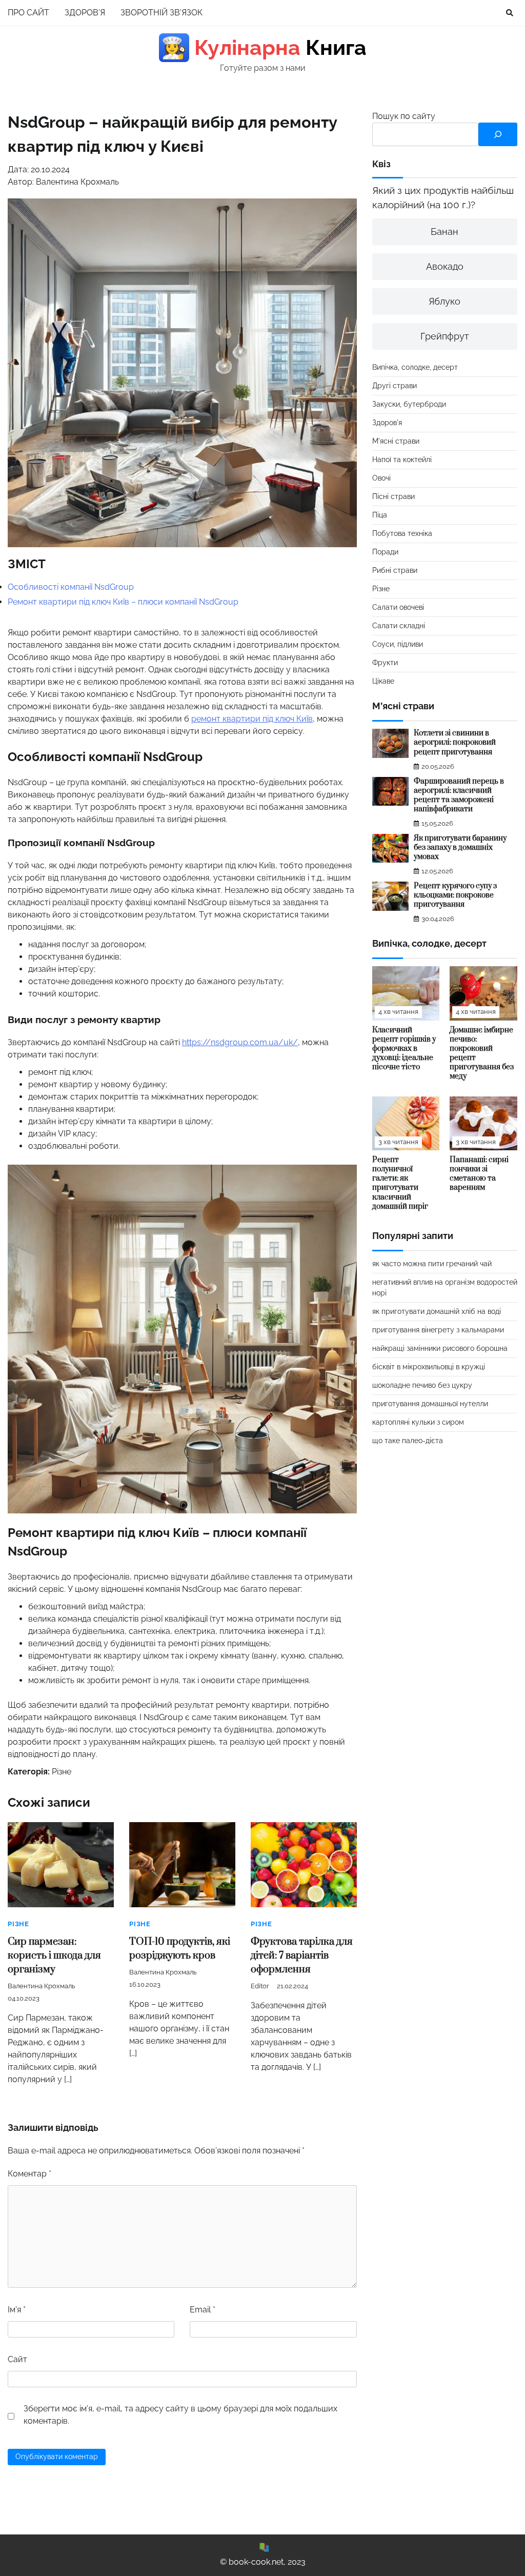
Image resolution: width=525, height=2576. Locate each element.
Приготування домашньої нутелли (430, 1404)
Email (203, 2310)
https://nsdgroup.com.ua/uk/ (240, 1042)
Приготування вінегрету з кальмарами (438, 1330)
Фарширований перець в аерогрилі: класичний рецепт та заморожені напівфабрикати (459, 795)
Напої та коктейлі (402, 460)
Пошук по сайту (404, 116)
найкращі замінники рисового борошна (440, 1348)
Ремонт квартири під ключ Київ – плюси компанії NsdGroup (123, 602)
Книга (264, 48)
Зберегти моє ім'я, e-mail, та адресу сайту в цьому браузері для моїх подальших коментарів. (180, 2415)
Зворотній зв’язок (161, 13)
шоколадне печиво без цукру (422, 1385)
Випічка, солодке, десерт (415, 367)
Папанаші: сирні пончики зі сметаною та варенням (479, 1174)
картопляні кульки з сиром (418, 1422)
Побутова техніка (402, 533)
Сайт (17, 2359)
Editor (260, 1986)
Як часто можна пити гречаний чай (432, 1264)
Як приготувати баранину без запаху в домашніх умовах (460, 847)
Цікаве (383, 681)
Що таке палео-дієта (408, 1441)
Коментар (29, 2174)
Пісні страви (393, 496)
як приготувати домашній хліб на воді (437, 1311)
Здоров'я (387, 423)
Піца (380, 515)
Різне (62, 1772)
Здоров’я (85, 13)
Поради (385, 552)
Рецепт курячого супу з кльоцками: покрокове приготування (455, 895)
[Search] (510, 13)
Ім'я (17, 2310)
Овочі (381, 478)
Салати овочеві (398, 607)
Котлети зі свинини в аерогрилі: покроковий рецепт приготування (455, 742)
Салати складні (399, 626)
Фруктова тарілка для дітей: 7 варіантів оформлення (302, 1956)
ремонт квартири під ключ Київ (252, 719)
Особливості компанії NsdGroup (71, 587)
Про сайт (28, 13)
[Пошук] (498, 134)
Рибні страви (395, 570)
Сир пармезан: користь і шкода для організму (54, 1956)
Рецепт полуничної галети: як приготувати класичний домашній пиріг (400, 1183)
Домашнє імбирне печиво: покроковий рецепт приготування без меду (482, 1053)
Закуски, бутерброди (409, 404)
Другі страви (395, 386)
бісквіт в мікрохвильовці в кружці (429, 1367)
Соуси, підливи (398, 644)
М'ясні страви (396, 441)
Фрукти (385, 663)
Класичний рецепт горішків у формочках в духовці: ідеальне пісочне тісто (404, 1049)
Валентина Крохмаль (41, 1986)
